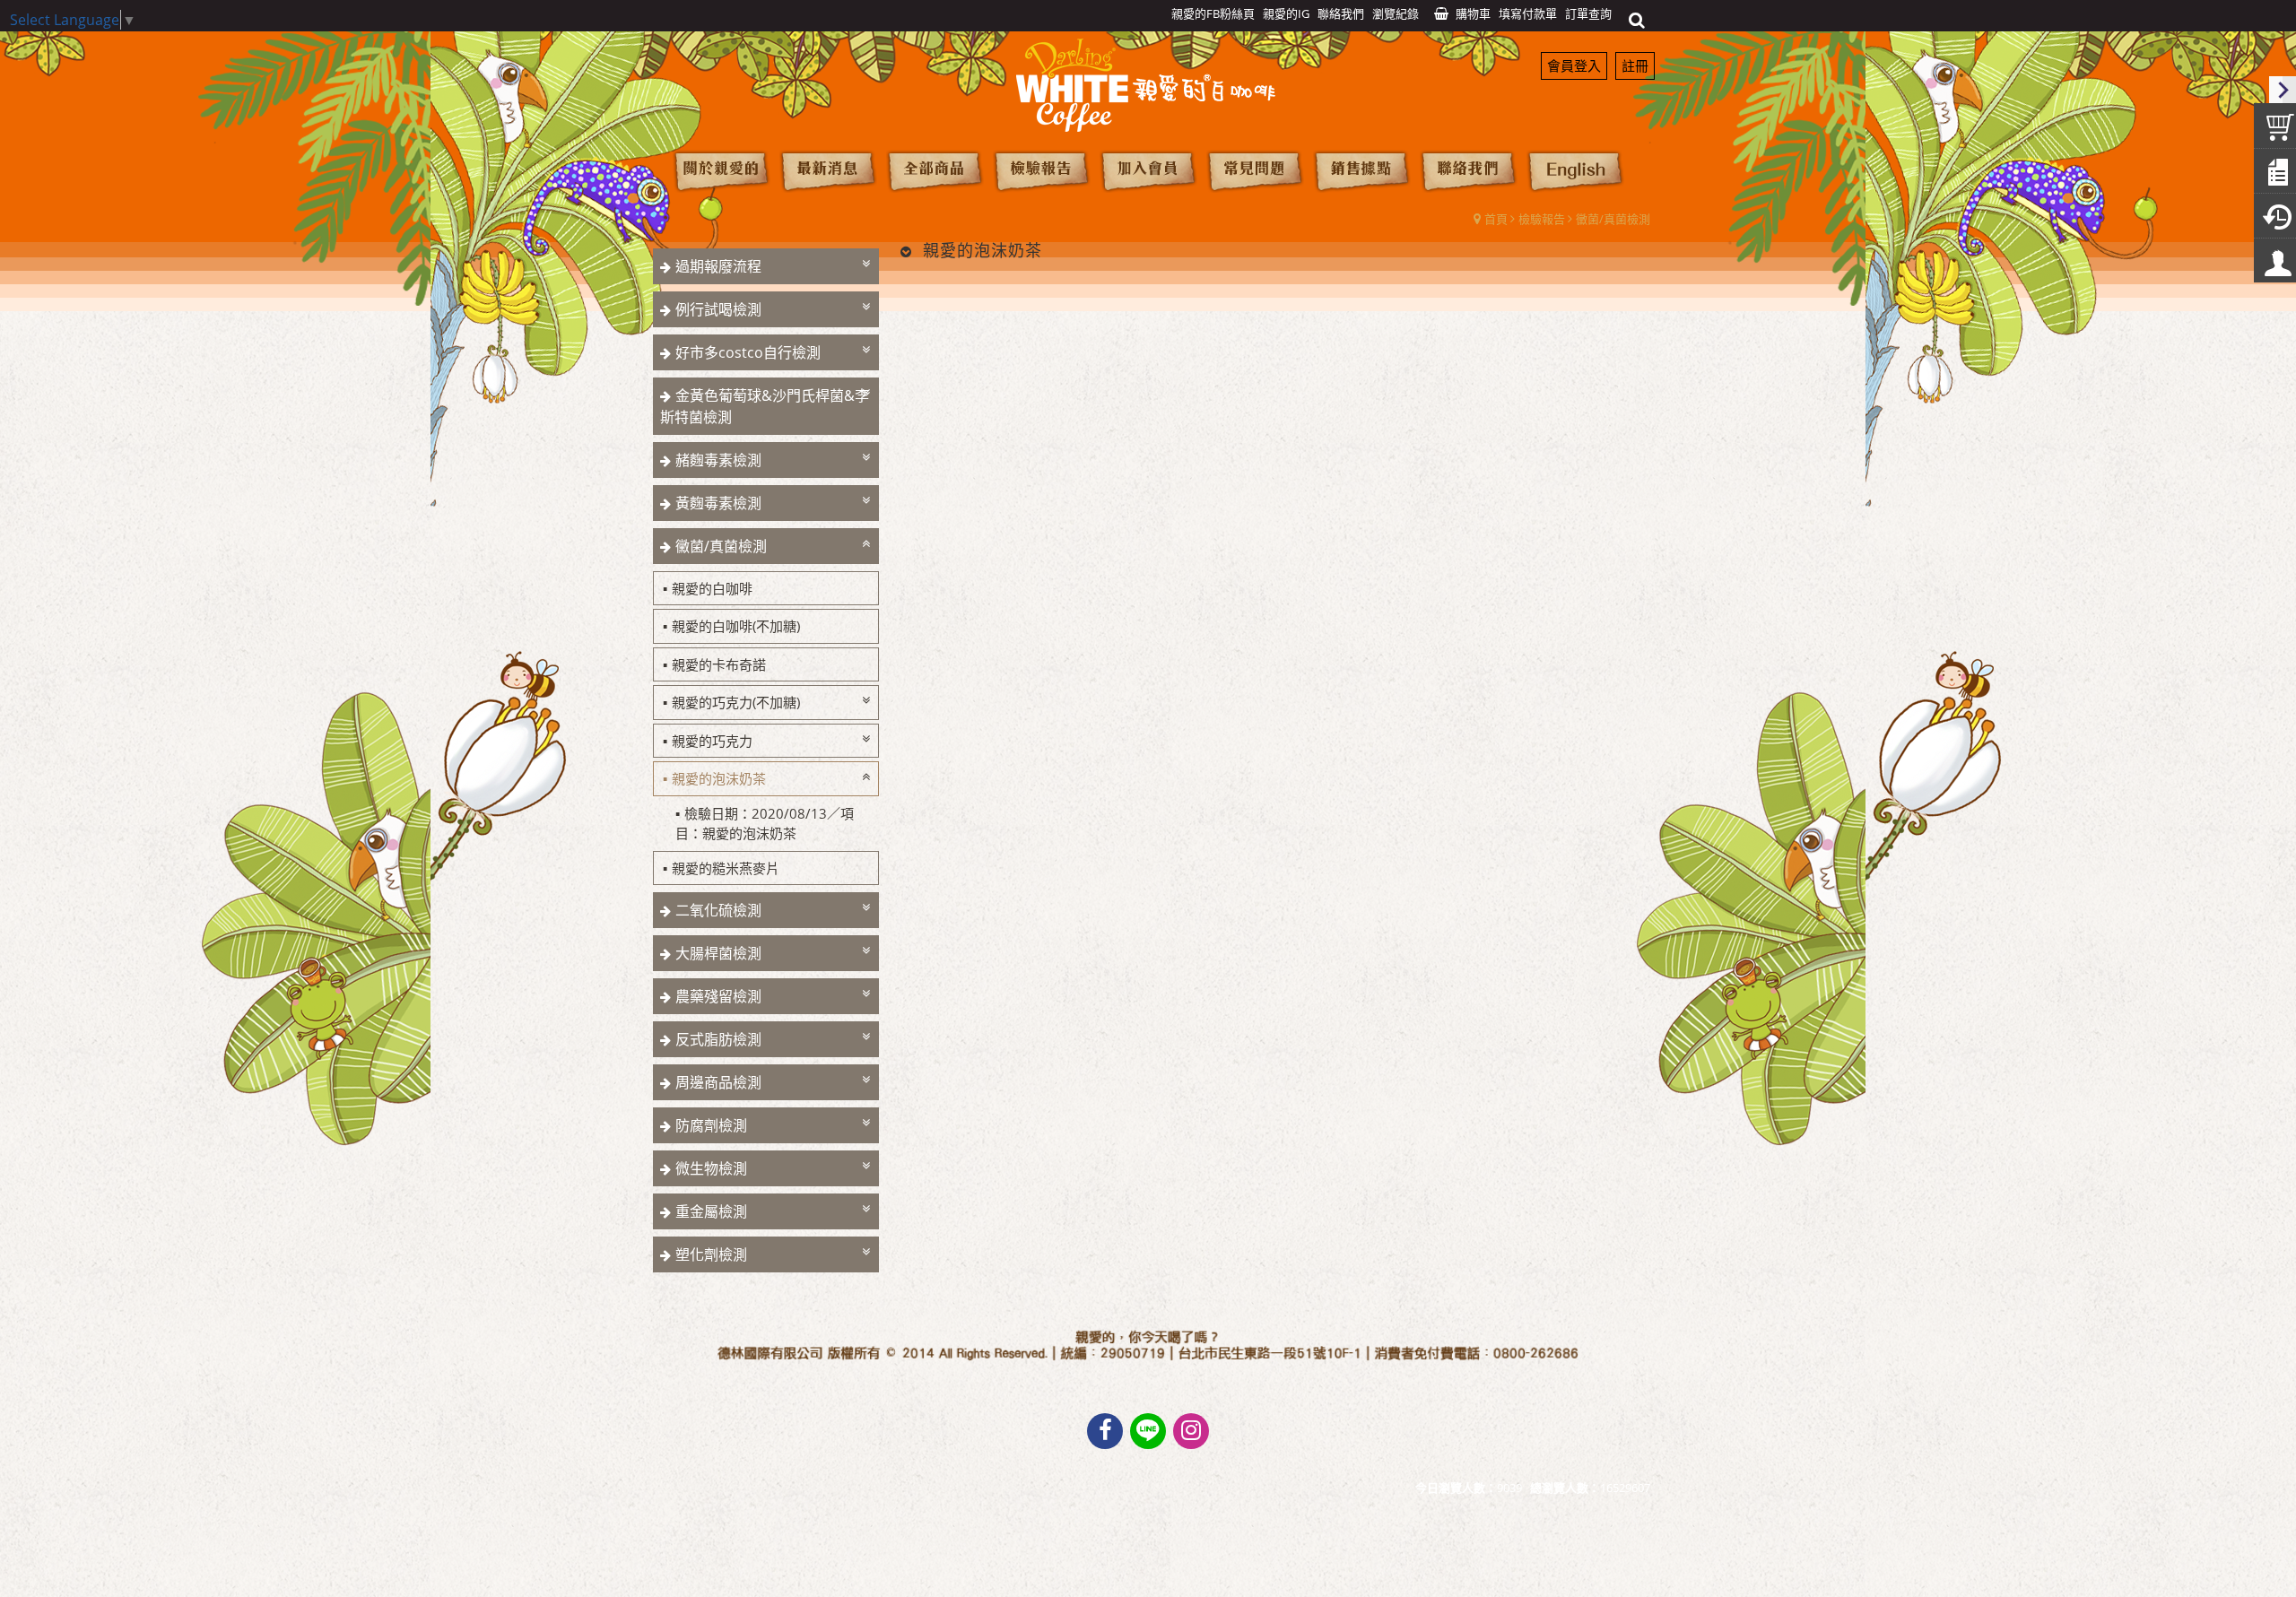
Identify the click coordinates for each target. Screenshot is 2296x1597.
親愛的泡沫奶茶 (719, 778)
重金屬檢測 (711, 1211)
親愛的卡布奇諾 (719, 664)
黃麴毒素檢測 (718, 503)
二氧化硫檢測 (718, 910)
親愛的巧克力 (712, 741)
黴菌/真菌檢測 (1613, 219)
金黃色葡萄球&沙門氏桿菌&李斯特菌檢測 (765, 406)
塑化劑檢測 (711, 1254)
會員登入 (1574, 65)
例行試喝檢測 (718, 309)
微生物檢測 (711, 1168)
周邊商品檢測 (718, 1082)
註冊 (1635, 65)
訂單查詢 (1588, 13)
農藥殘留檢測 (718, 996)
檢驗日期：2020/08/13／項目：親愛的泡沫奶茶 (765, 824)
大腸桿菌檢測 (718, 953)
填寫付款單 (1528, 13)
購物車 (1473, 13)
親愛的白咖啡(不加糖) (736, 626)
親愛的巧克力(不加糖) (736, 702)
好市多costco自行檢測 (748, 352)
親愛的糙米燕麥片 (726, 868)
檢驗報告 (1542, 219)
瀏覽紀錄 (1396, 13)
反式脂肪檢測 (718, 1039)
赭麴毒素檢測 (718, 460)
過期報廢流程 (718, 266)
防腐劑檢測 (711, 1125)
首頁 (1496, 219)
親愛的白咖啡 (712, 588)
